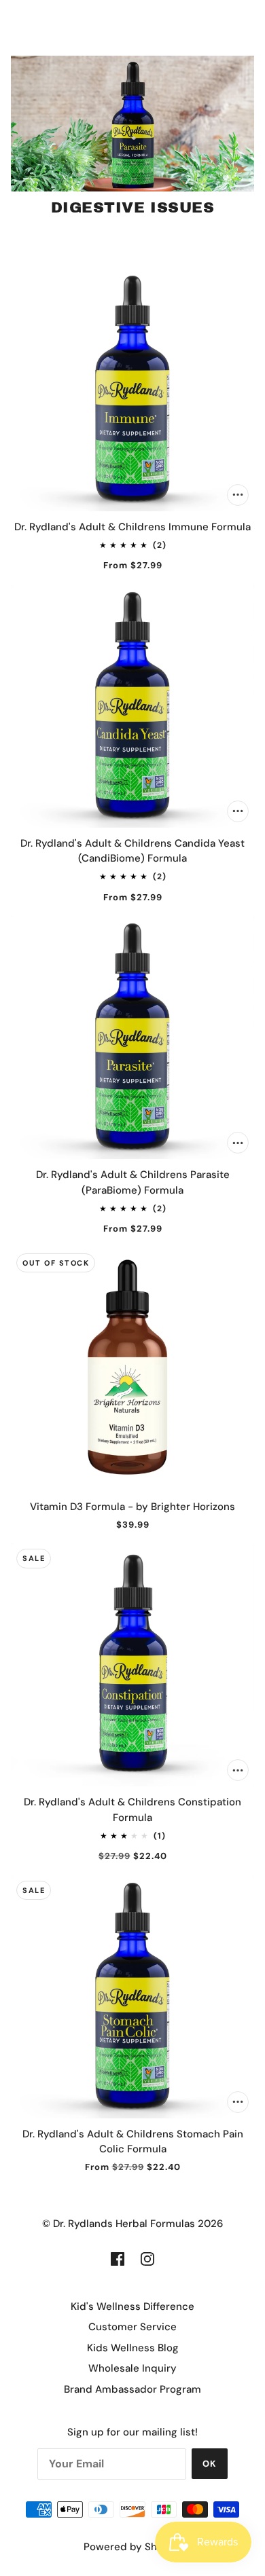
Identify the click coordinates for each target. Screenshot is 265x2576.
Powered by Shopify (133, 2547)
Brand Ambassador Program (132, 2389)
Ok (210, 2464)
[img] (118, 2259)
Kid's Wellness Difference (132, 2306)
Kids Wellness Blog (133, 2348)
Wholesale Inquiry (132, 2368)
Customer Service (132, 2327)
